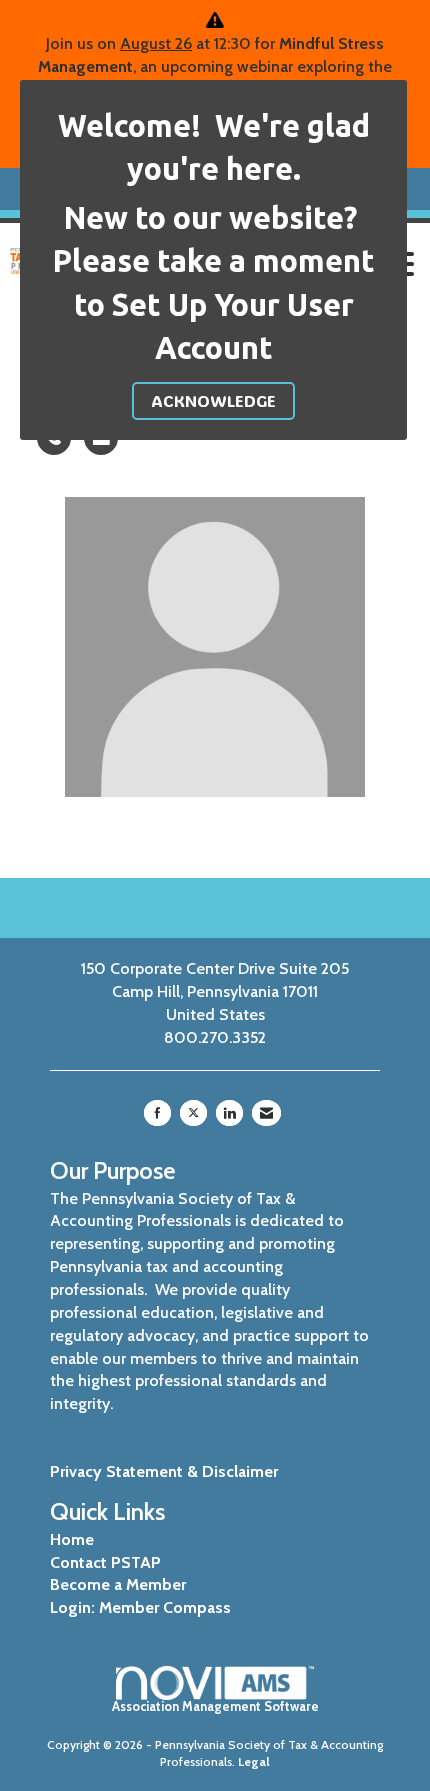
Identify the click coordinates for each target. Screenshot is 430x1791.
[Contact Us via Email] (266, 1113)
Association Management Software (215, 1706)
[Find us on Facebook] (157, 1113)
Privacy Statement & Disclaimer (164, 1471)
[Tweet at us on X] (193, 1113)
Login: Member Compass (140, 1607)
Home (72, 1539)
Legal (254, 1761)
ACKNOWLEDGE (213, 400)
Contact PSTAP (105, 1562)
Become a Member (118, 1584)
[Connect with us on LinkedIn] (229, 1113)
